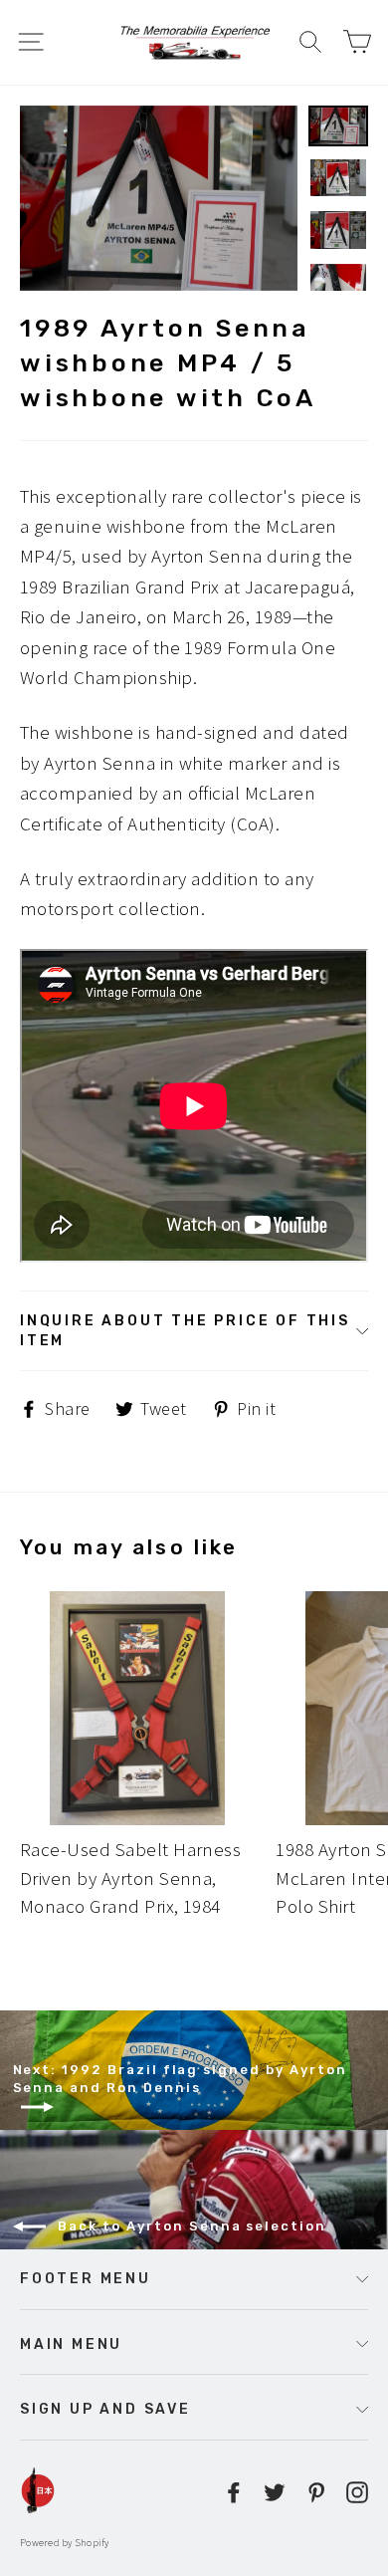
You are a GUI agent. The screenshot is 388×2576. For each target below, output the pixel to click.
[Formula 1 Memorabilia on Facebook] (234, 2490)
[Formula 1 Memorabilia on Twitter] (275, 2490)
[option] (159, 198)
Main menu (71, 2344)
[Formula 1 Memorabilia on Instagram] (357, 2490)
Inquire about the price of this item (185, 1330)
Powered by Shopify (65, 2543)
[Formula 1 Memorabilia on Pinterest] (316, 2490)
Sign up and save (105, 2409)
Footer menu (86, 2278)
